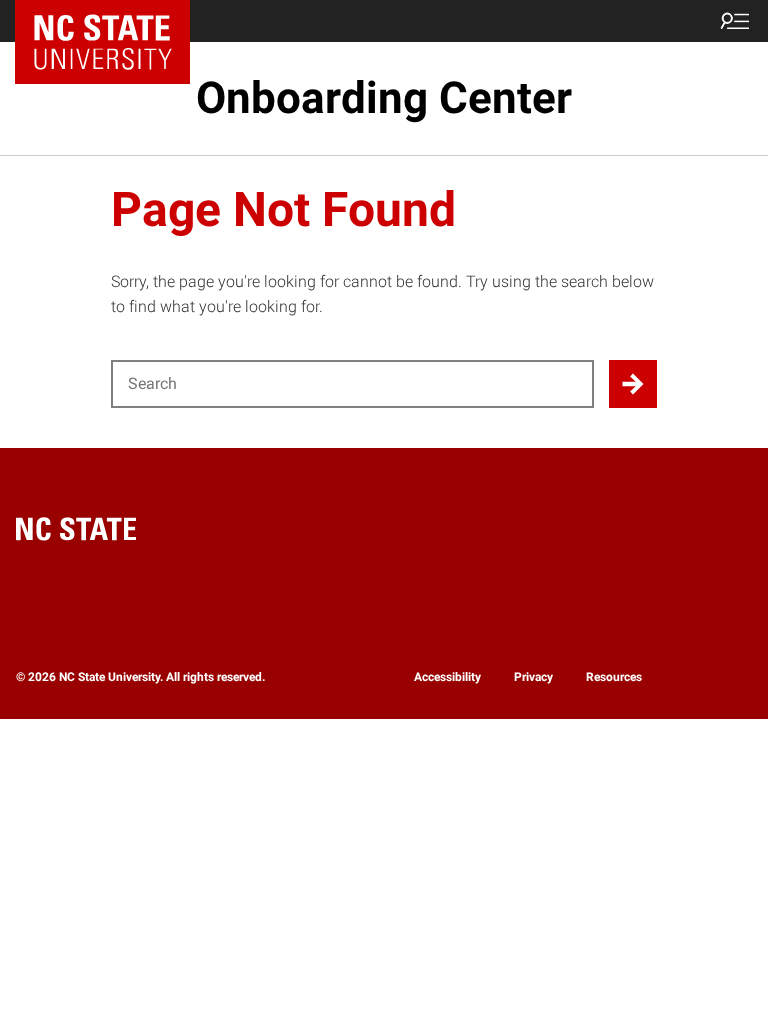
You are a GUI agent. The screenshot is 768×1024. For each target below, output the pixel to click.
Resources (614, 677)
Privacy (533, 677)
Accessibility (447, 677)
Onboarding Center (384, 98)
